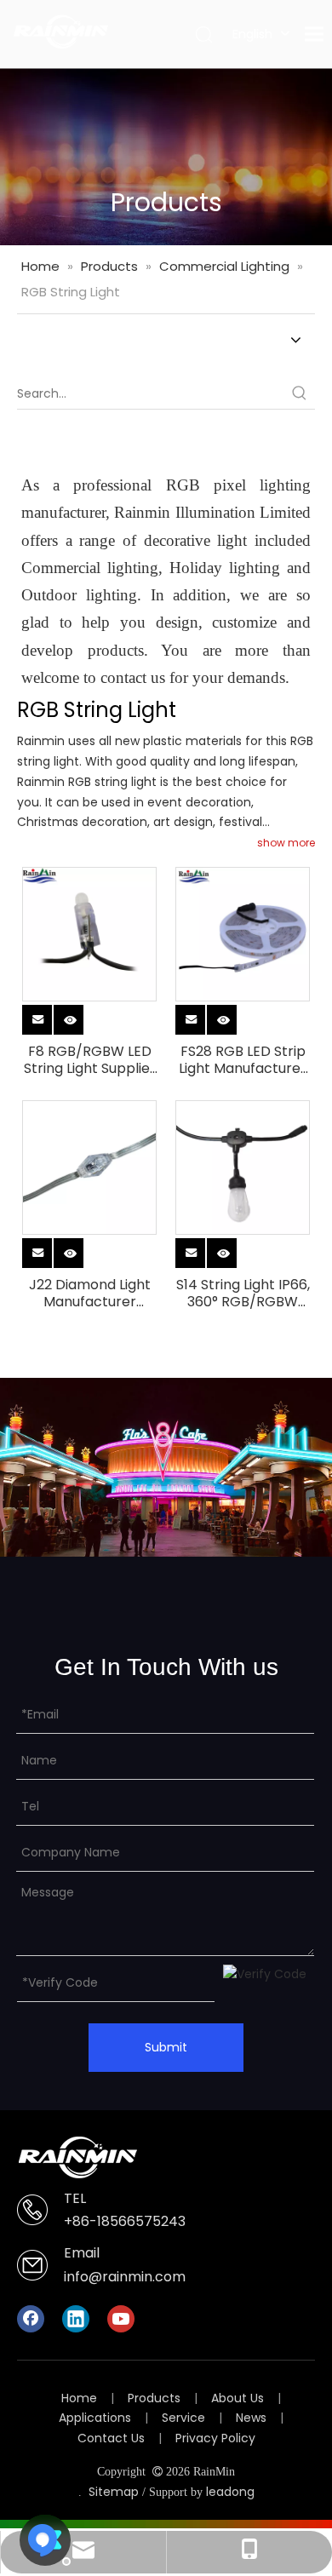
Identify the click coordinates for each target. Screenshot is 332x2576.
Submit (166, 2047)
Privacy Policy (215, 2438)
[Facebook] (31, 2319)
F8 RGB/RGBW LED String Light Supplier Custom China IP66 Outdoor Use (90, 1060)
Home (79, 2398)
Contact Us (111, 2438)
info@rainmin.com (125, 2277)
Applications (95, 2418)
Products (154, 2398)
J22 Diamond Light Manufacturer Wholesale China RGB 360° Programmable (90, 1294)
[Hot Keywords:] (300, 393)
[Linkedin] (76, 2319)
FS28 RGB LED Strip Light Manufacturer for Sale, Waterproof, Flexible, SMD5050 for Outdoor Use (243, 1060)
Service (183, 2418)
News (251, 2418)
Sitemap (114, 2492)
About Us (238, 2398)
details (84, 1016)
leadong (230, 2492)
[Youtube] (121, 2319)
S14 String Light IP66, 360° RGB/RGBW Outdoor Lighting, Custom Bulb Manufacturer (243, 1294)
